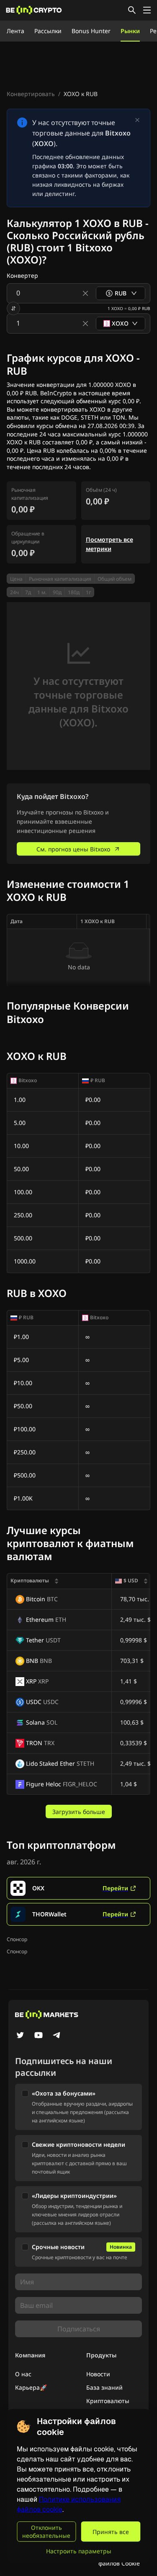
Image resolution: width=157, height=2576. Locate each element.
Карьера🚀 (31, 2387)
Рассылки (48, 31)
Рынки (130, 31)
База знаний (104, 2387)
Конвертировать (31, 94)
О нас (23, 2374)
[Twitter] (20, 2036)
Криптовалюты (108, 2401)
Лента (15, 31)
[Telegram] (57, 2036)
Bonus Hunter (91, 31)
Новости (98, 2374)
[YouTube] (39, 2036)
